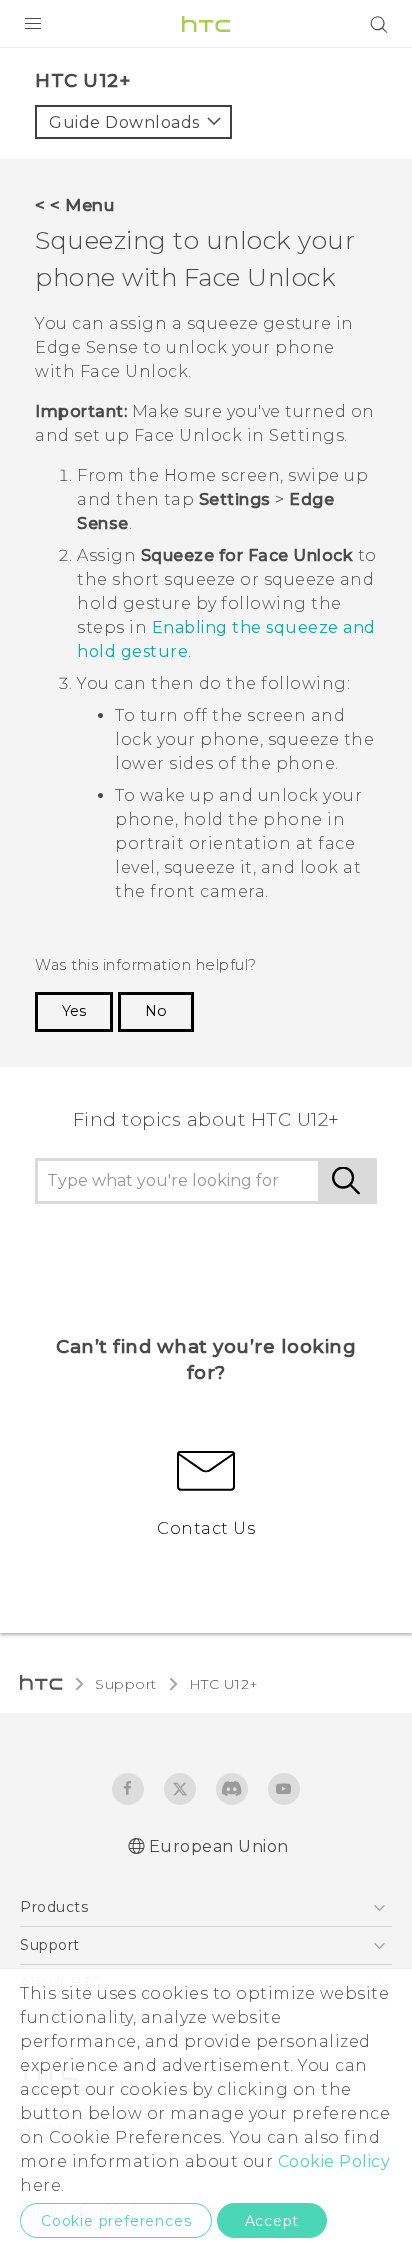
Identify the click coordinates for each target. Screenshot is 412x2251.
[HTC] (206, 24)
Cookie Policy (334, 2161)
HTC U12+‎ (224, 1684)
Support (126, 1684)
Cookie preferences (116, 2221)
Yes (74, 1011)
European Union (219, 1846)
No (156, 1011)
